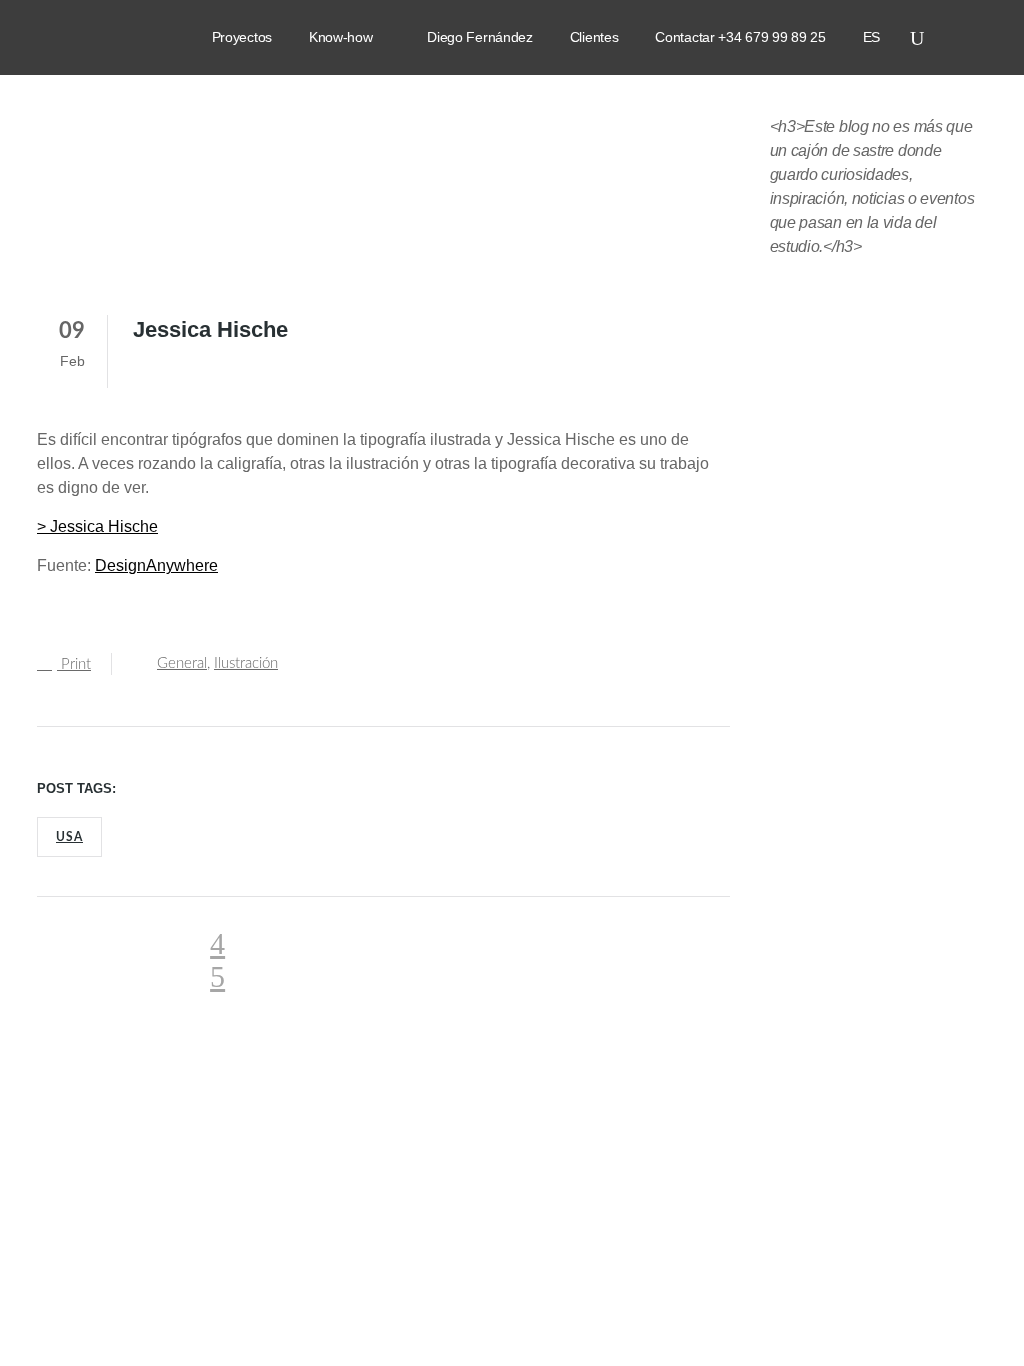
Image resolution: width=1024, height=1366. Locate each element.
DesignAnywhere (156, 565)
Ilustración (246, 663)
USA (69, 837)
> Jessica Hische (97, 526)
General (182, 663)
